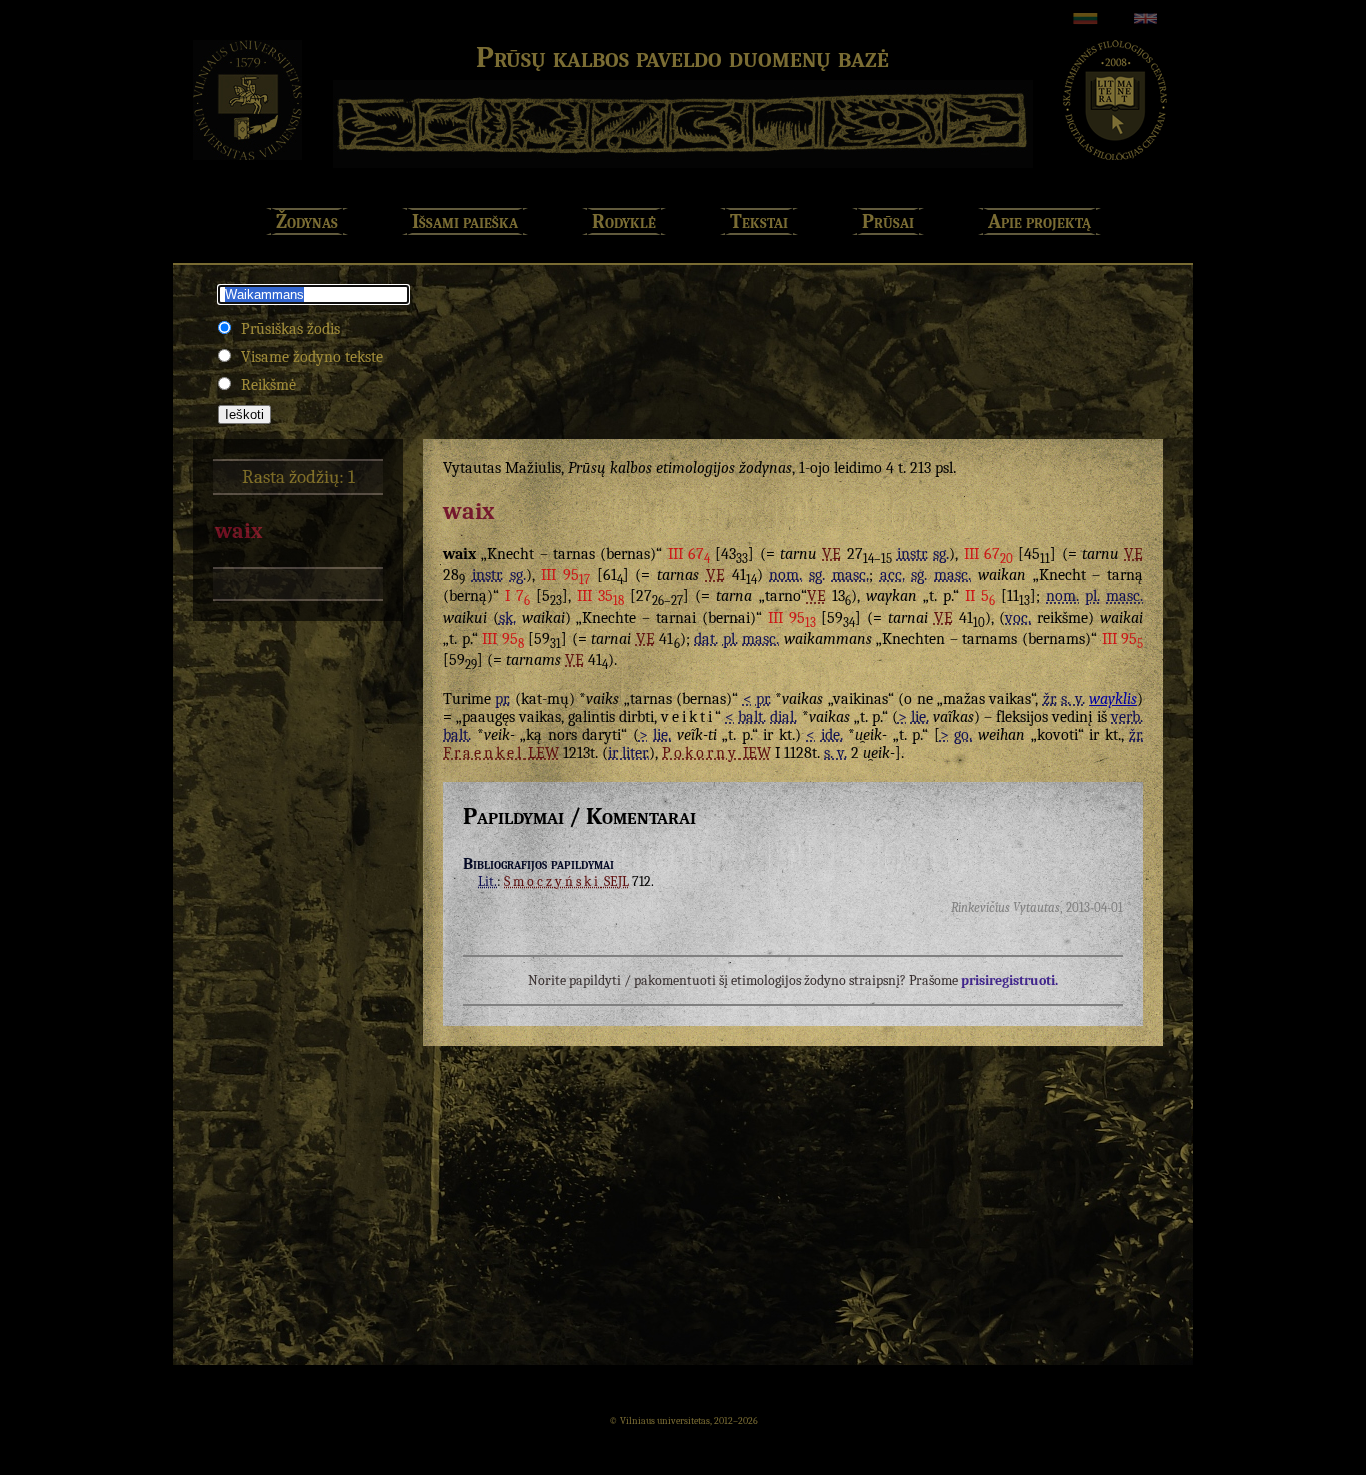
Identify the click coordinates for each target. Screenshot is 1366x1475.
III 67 (689, 554)
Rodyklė (624, 221)
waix (239, 531)
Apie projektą (1039, 221)
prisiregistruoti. (1009, 980)
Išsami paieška (465, 221)
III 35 (600, 596)
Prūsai (888, 221)
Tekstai (759, 221)
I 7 (517, 596)
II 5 (980, 596)
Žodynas (307, 221)
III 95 (565, 575)
